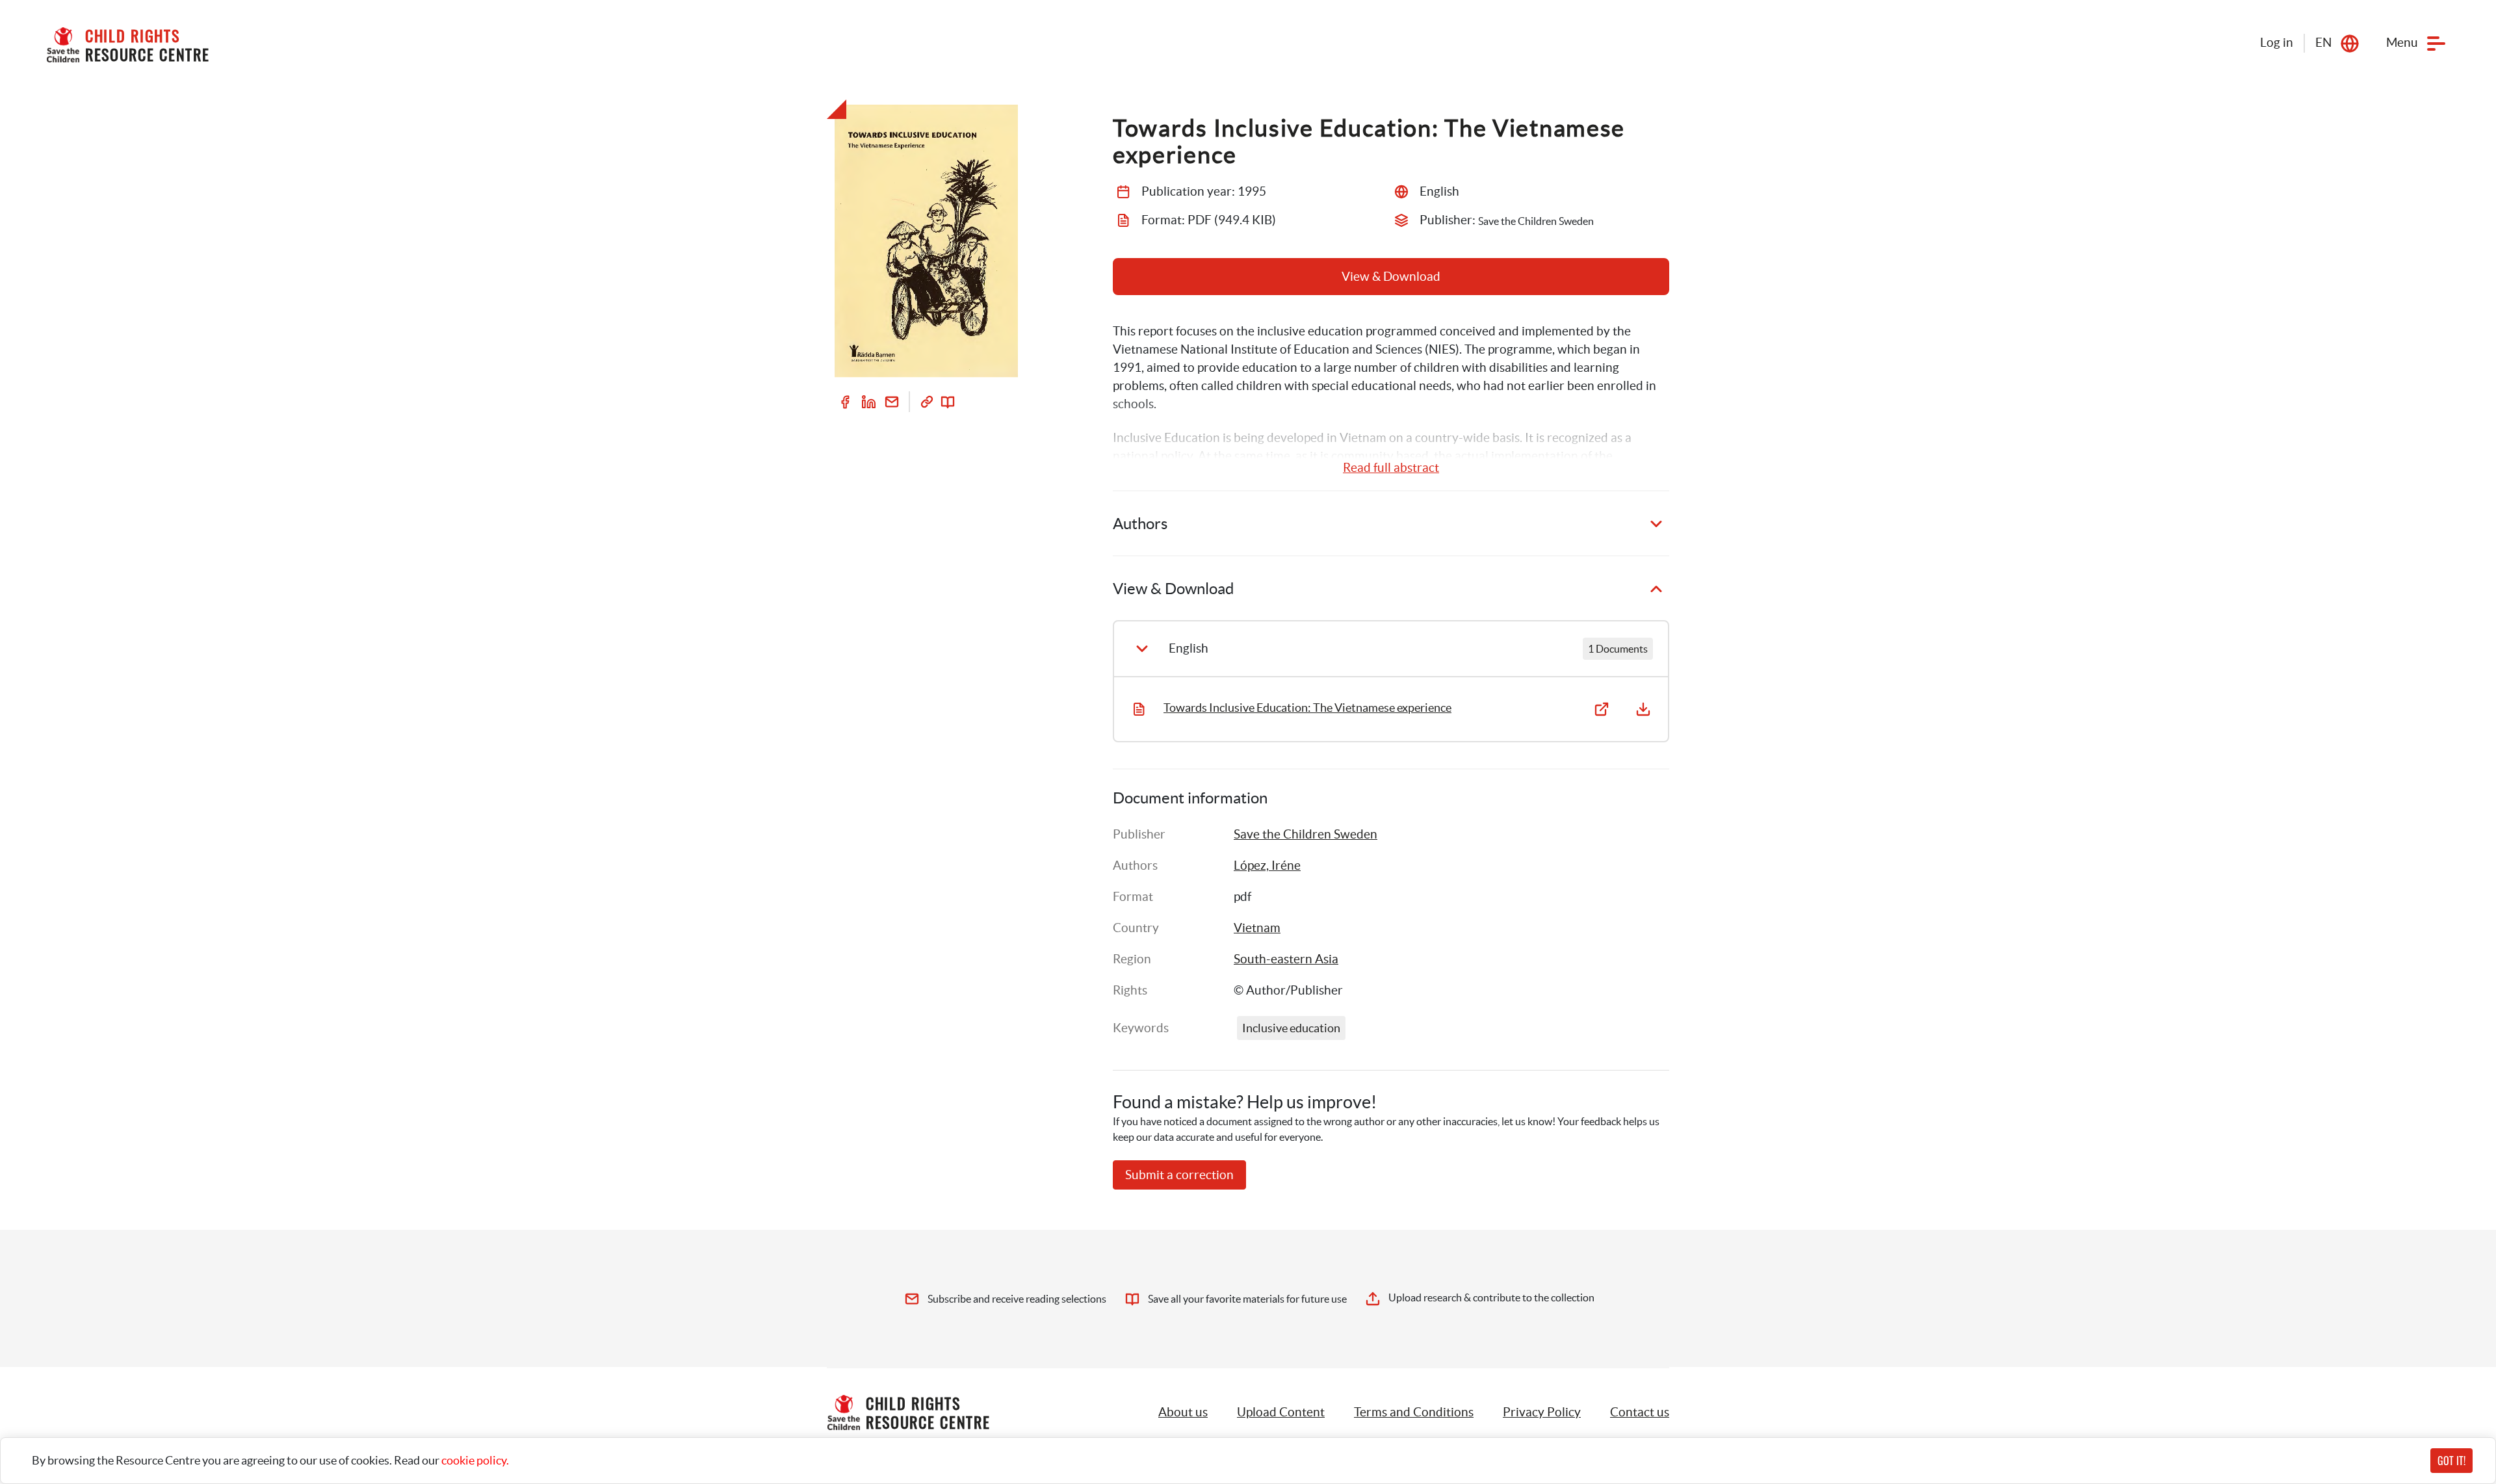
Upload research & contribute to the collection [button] (1491, 1297)
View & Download (1391, 277)
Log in (2277, 43)
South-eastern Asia (1286, 959)
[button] (1281, 1412)
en (2323, 43)
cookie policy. (475, 1460)
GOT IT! (2451, 1461)
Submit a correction (1179, 1175)
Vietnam (1257, 928)
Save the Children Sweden (1306, 834)
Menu (2402, 43)
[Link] (927, 402)
